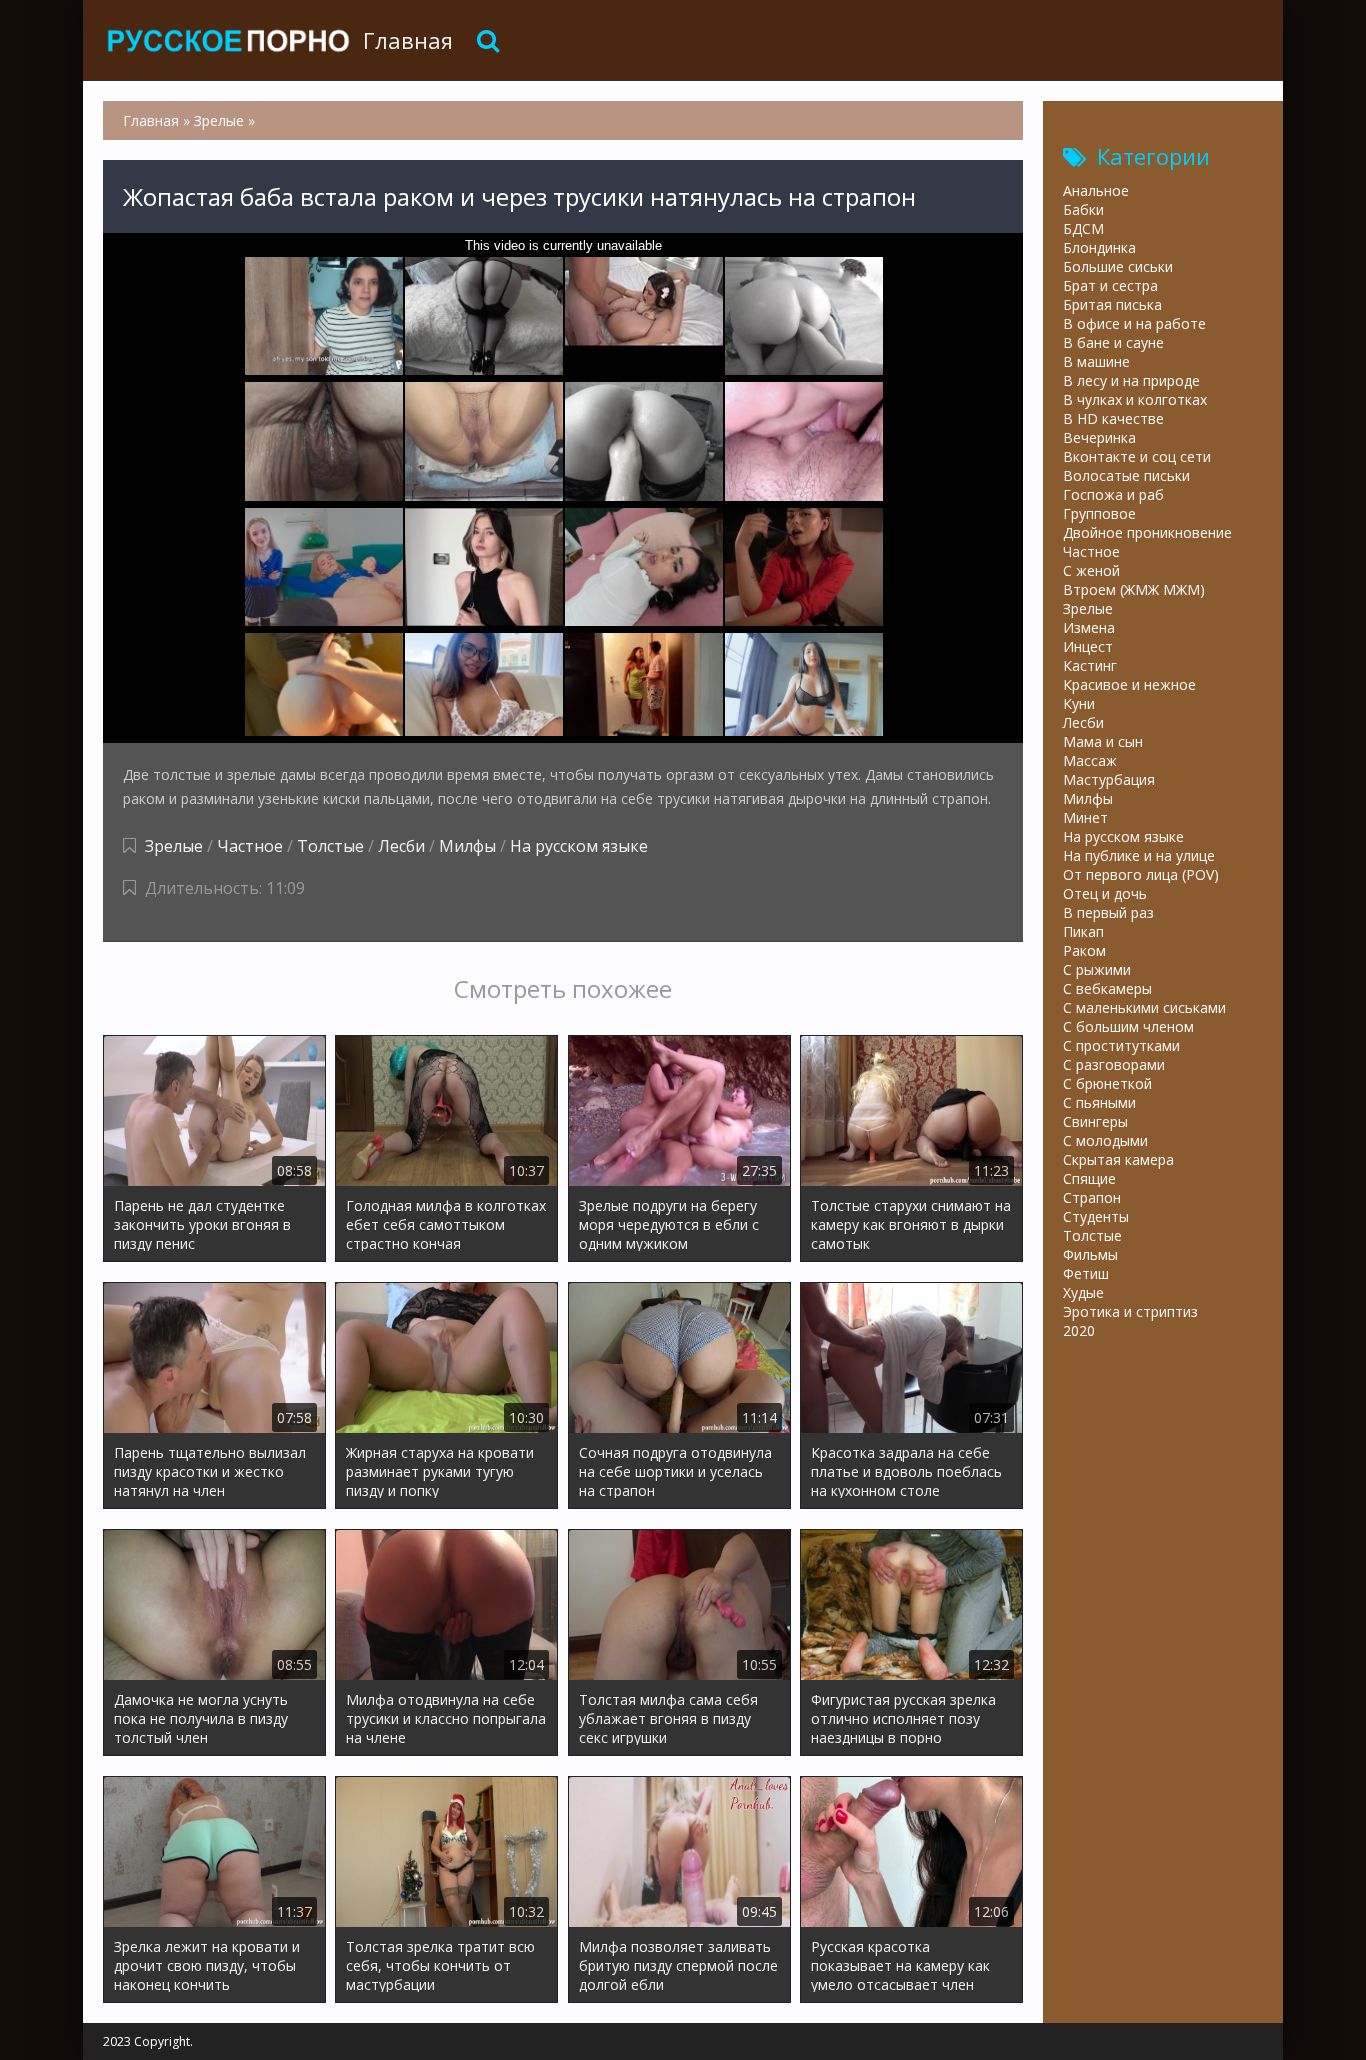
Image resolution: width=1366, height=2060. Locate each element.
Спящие (1089, 1178)
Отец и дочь (1105, 893)
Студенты (1096, 1216)
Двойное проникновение (1147, 532)
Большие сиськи (1118, 266)
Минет (1085, 817)
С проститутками (1121, 1045)
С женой (1091, 570)
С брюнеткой (1107, 1083)
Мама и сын (1103, 741)
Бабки (1083, 209)
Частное (250, 846)
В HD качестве (1113, 418)
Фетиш (1086, 1273)
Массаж (1090, 760)
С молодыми (1105, 1140)
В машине (1096, 361)
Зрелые (174, 846)
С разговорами (1114, 1064)
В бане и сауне (1113, 342)
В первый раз (1108, 912)
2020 (1079, 1330)
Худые (1083, 1292)
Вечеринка (1099, 437)
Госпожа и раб (1113, 494)
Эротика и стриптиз (1130, 1311)
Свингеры (1095, 1121)
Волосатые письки (1126, 475)
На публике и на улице (1139, 855)
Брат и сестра (1110, 285)
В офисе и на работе (1134, 323)
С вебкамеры (1107, 988)
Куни (1079, 703)
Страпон (1092, 1197)
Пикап (1083, 931)
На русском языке (579, 846)
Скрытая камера (1118, 1159)
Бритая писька (1112, 304)
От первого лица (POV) (1141, 874)
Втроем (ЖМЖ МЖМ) (1134, 589)
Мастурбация (1109, 779)
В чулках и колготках (1135, 399)
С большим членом (1128, 1026)
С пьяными (1099, 1102)
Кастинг (1090, 665)
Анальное (1096, 190)
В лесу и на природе (1131, 380)
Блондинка (1099, 247)
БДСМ (1083, 228)
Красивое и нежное (1129, 684)
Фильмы (1090, 1254)
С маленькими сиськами (1144, 1007)
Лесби (401, 846)
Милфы (467, 846)
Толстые (330, 846)
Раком (1084, 950)
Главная (408, 40)
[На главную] (228, 40)
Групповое (1099, 513)
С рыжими (1097, 969)
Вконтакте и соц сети (1137, 456)
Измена (1089, 627)
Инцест (1088, 646)
